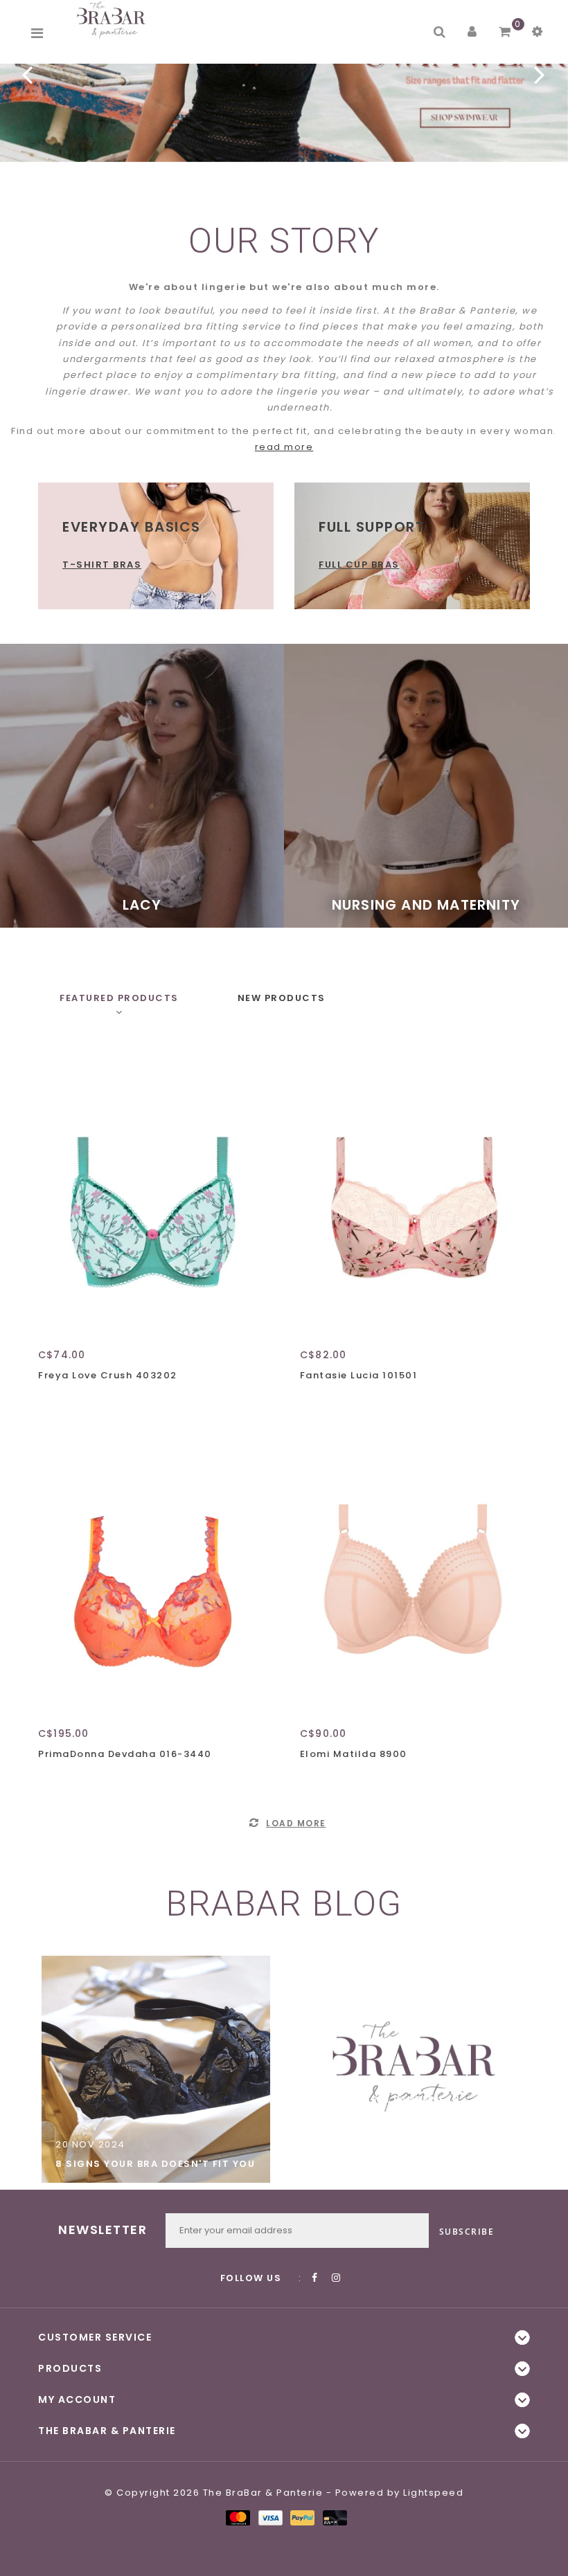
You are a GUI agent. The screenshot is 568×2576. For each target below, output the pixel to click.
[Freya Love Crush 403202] (151, 1191)
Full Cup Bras (359, 565)
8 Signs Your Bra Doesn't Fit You (155, 2164)
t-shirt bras (102, 565)
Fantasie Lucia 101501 (359, 1375)
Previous (28, 74)
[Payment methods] (237, 2517)
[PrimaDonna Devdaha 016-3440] (151, 1571)
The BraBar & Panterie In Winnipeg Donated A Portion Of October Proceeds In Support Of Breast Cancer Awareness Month (412, 2132)
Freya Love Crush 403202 (108, 1375)
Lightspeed (433, 2493)
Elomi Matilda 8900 (354, 1754)
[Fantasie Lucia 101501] (413, 1191)
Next (540, 74)
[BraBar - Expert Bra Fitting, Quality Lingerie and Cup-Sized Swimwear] (114, 20)
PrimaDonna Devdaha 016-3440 (125, 1754)
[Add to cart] (52, 1400)
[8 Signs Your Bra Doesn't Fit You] (156, 2069)
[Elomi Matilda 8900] (413, 1571)
